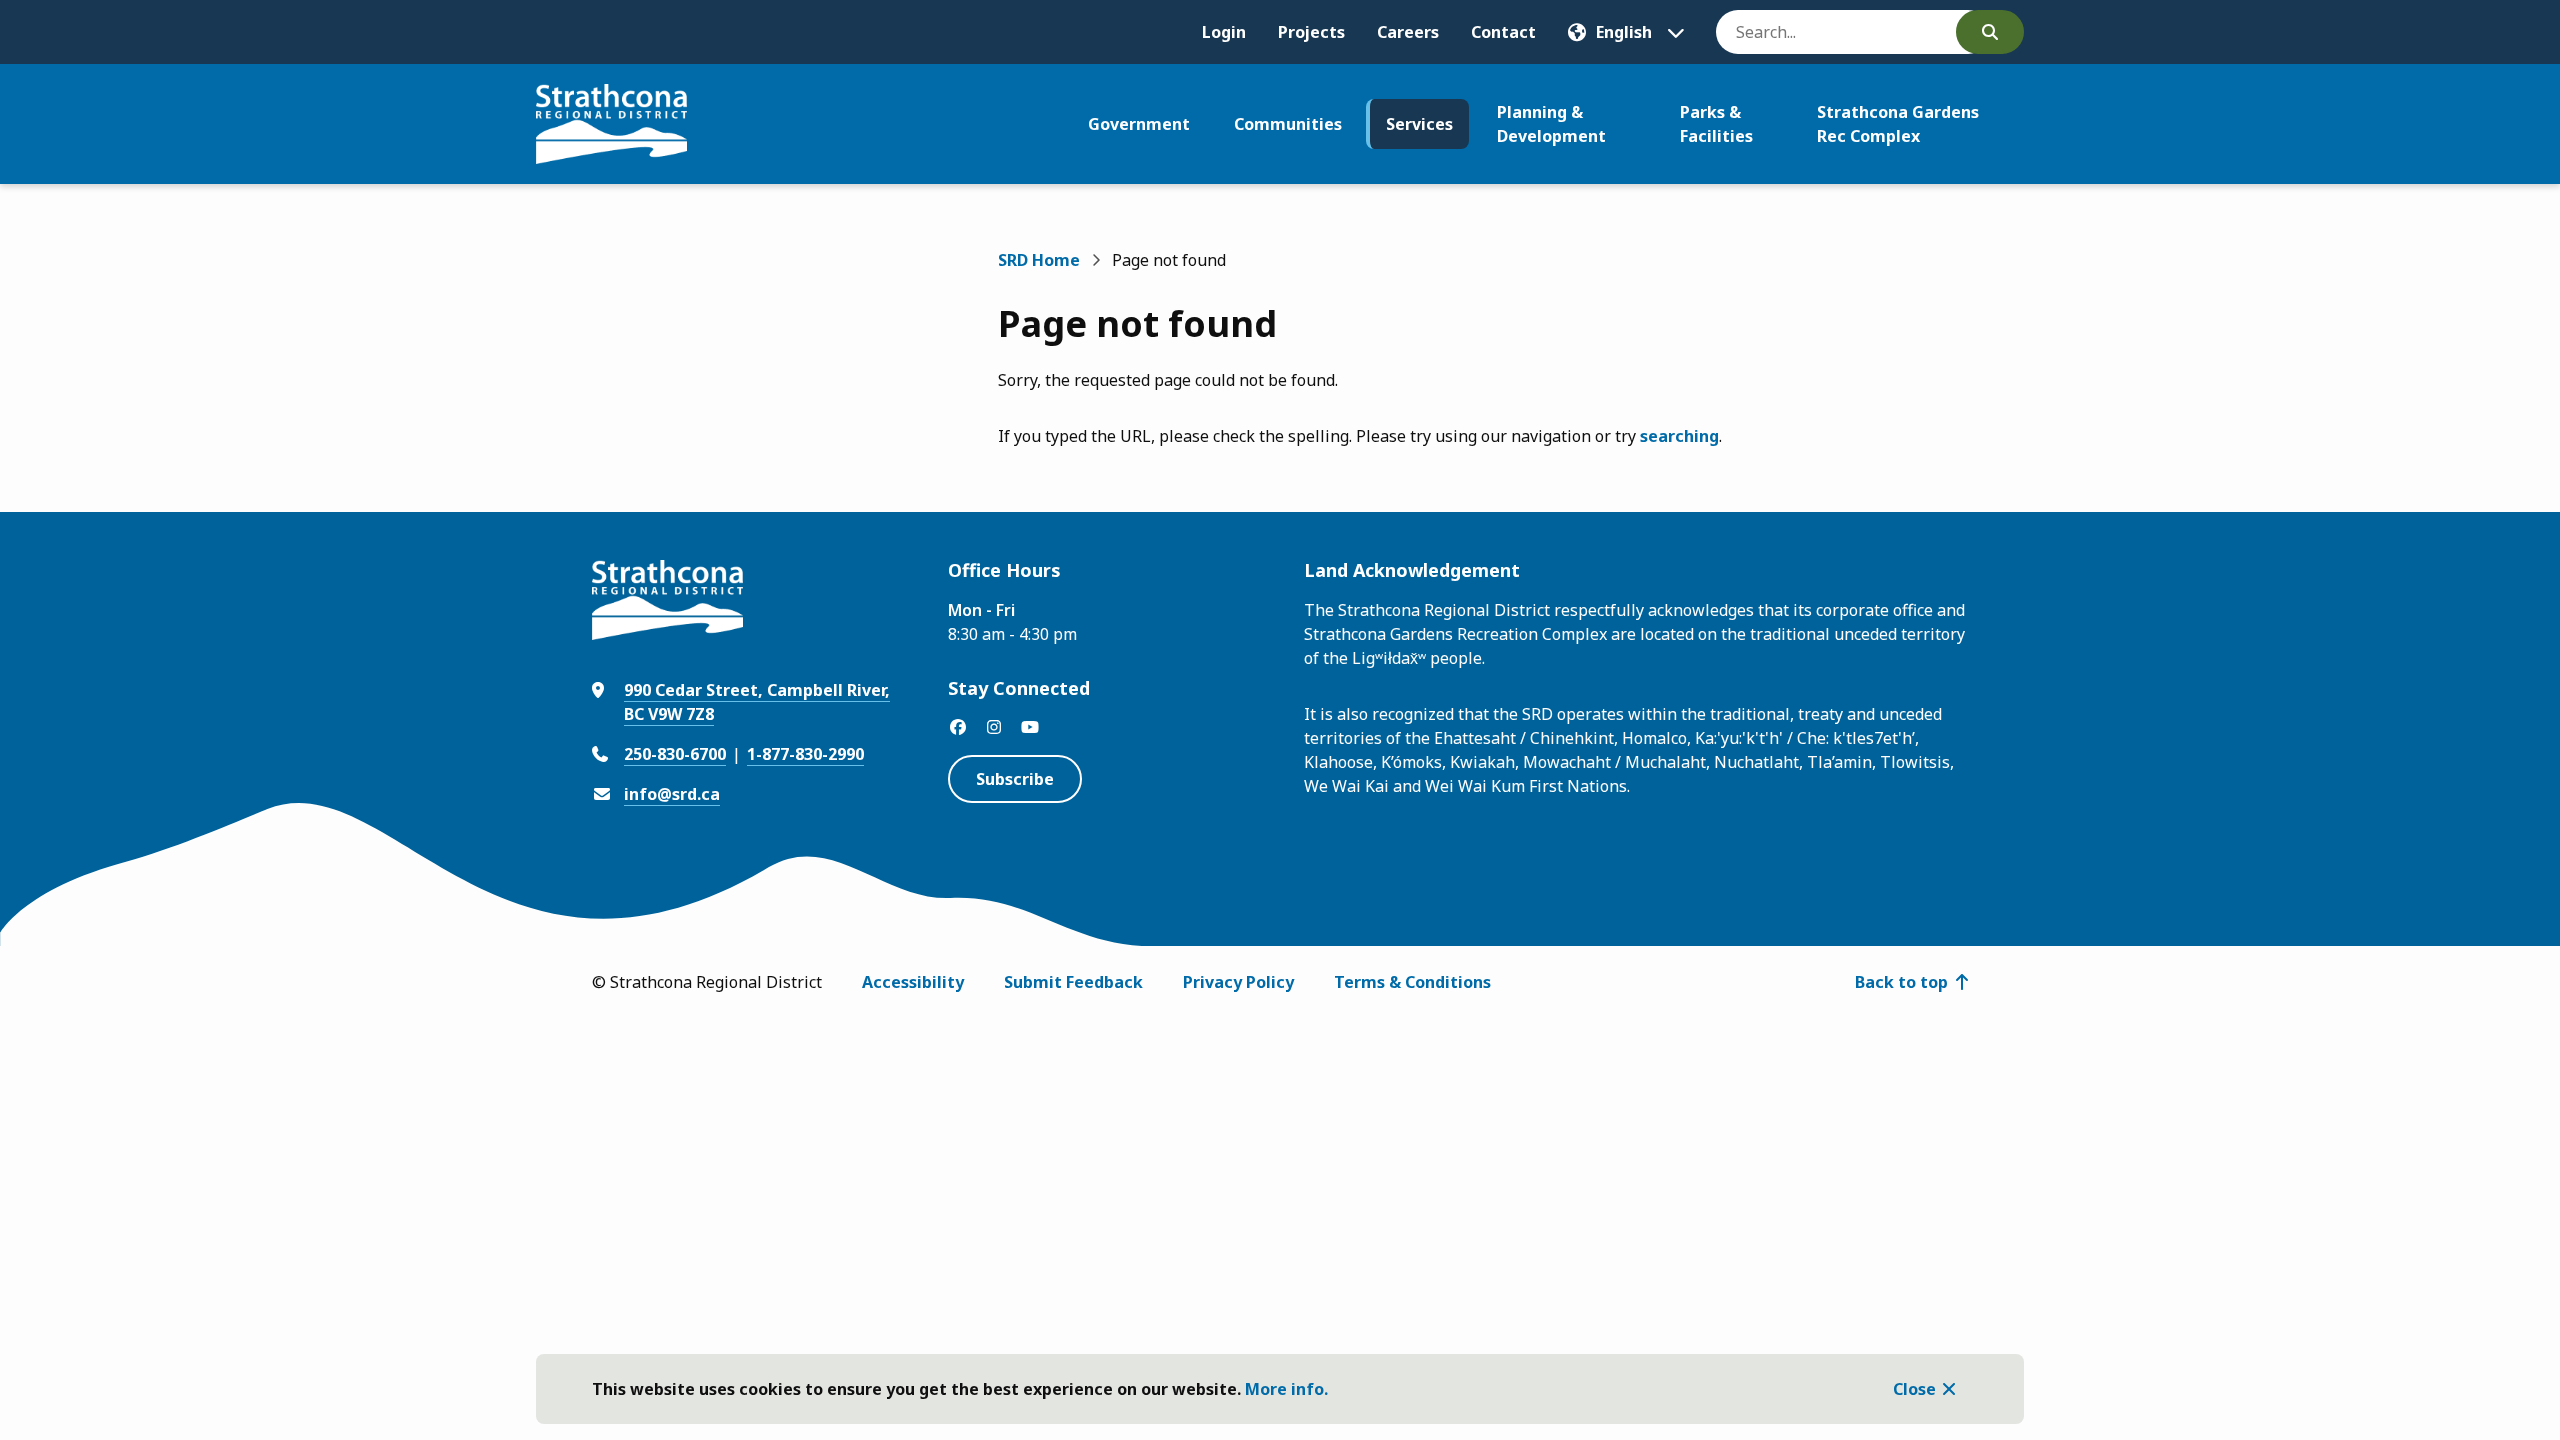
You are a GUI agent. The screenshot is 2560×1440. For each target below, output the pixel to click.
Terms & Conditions (1412, 982)
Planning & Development (1551, 124)
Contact (1503, 32)
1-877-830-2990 (805, 754)
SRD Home (1039, 260)
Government (1139, 124)
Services (1419, 124)
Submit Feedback (1073, 982)
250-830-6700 (675, 754)
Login (1224, 32)
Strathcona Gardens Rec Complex (1898, 124)
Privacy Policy (1238, 982)
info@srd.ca (672, 794)
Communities (1288, 124)
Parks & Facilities (1716, 124)
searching (1679, 436)
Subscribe (1015, 779)
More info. (1286, 1389)
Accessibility (913, 982)
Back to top (1901, 982)
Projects (1311, 32)
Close (1914, 1389)
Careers (1408, 32)
